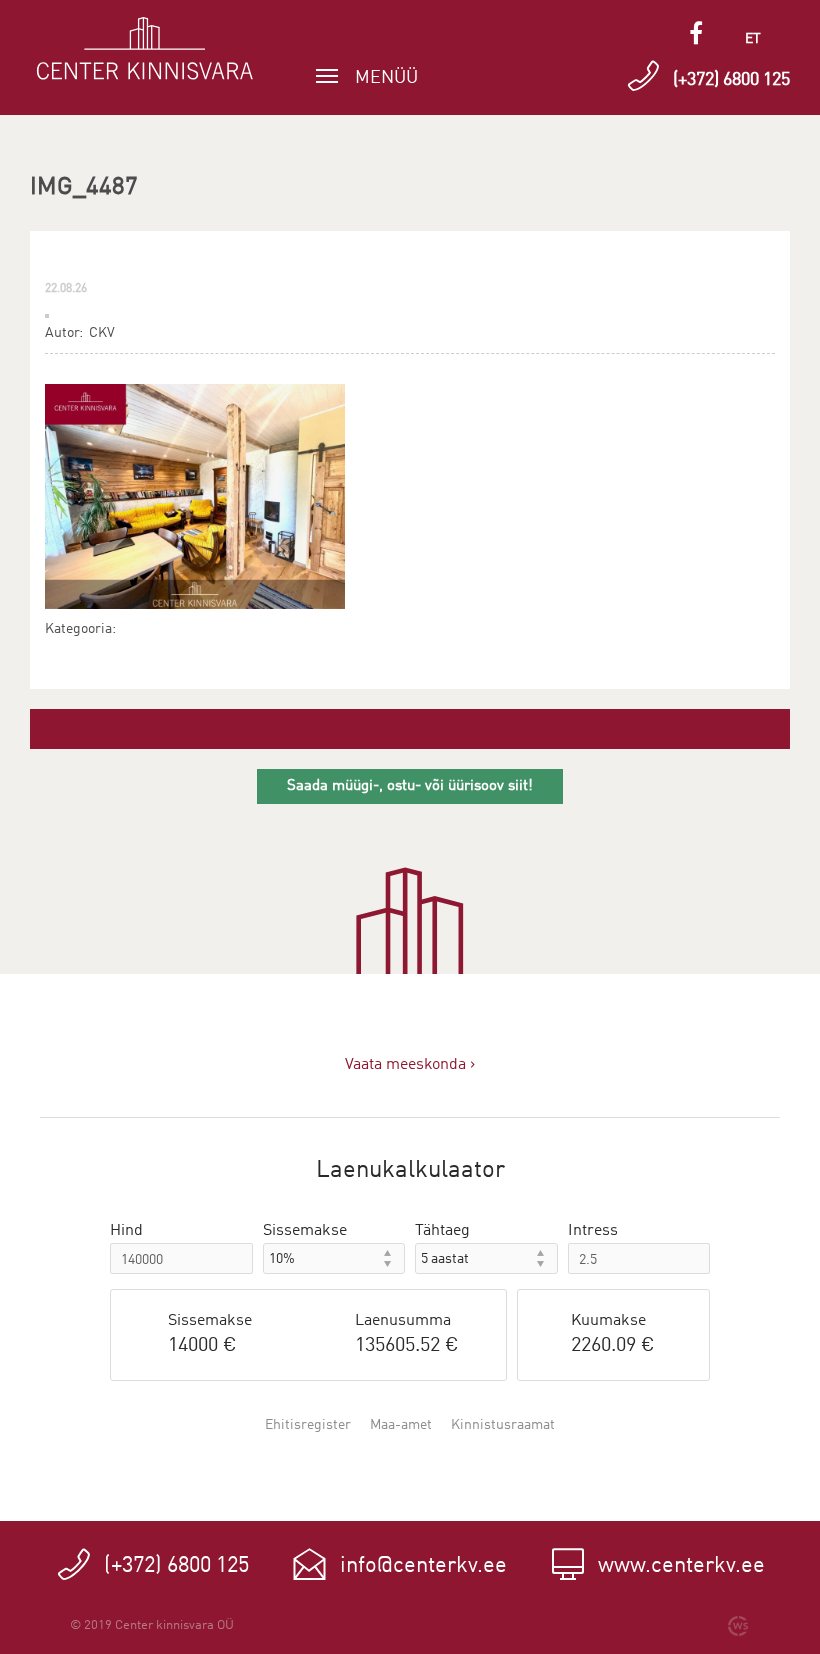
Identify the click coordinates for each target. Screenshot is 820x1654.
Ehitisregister (308, 1425)
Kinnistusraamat (503, 1425)
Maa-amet (401, 1425)
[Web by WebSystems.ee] (738, 1626)
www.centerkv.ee (681, 1566)
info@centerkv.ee (423, 1566)
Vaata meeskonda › (410, 1065)
